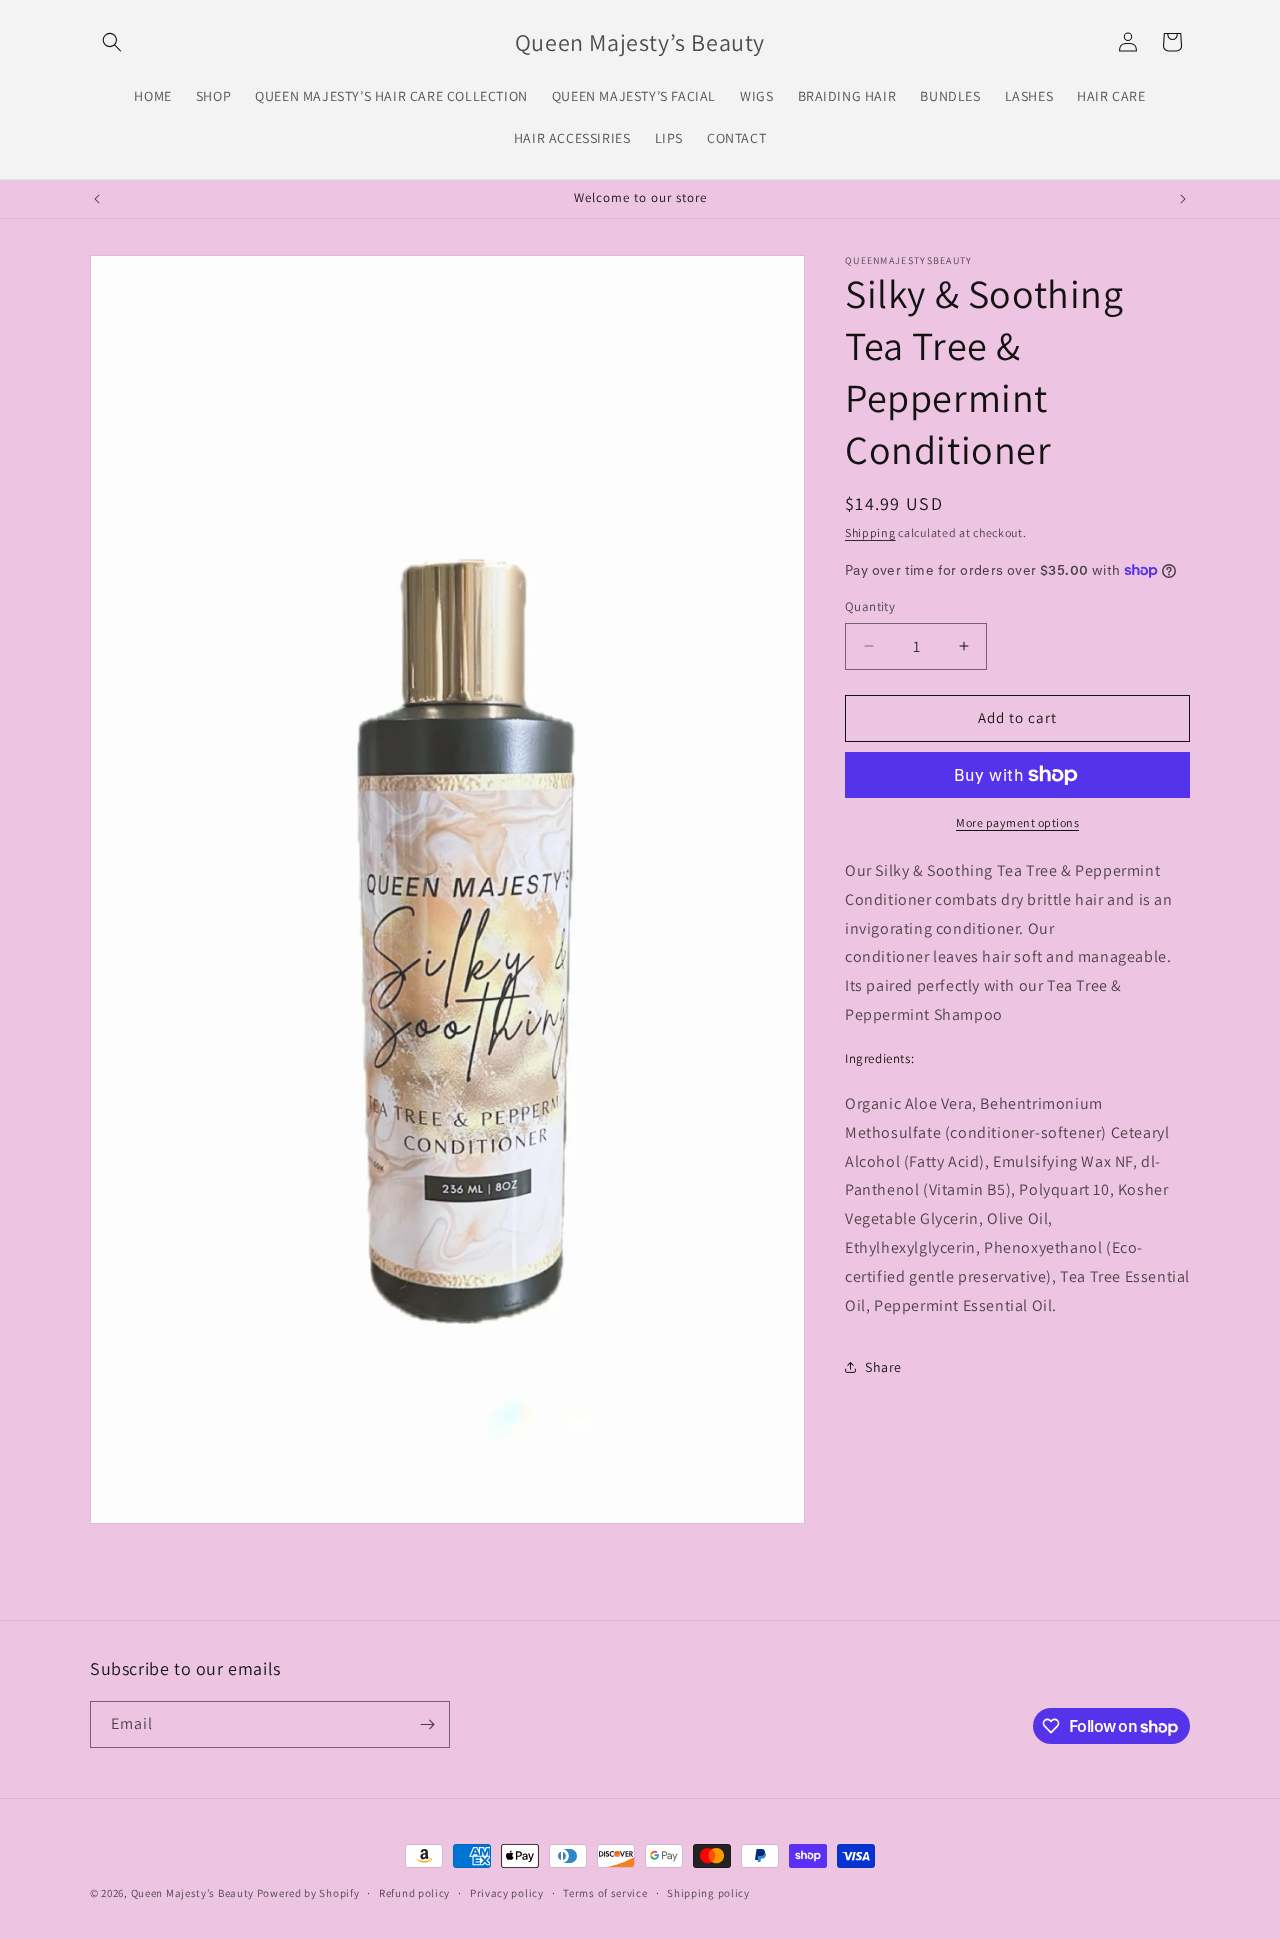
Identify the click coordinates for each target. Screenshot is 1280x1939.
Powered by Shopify (308, 1893)
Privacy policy (507, 1893)
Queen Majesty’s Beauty (194, 1893)
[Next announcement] (1183, 199)
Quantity (870, 606)
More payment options (1017, 822)
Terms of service (605, 1893)
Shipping (870, 532)
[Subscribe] (427, 1724)
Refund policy (414, 1893)
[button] (112, 42)
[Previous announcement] (97, 199)
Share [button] (883, 1367)
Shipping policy (708, 1893)
